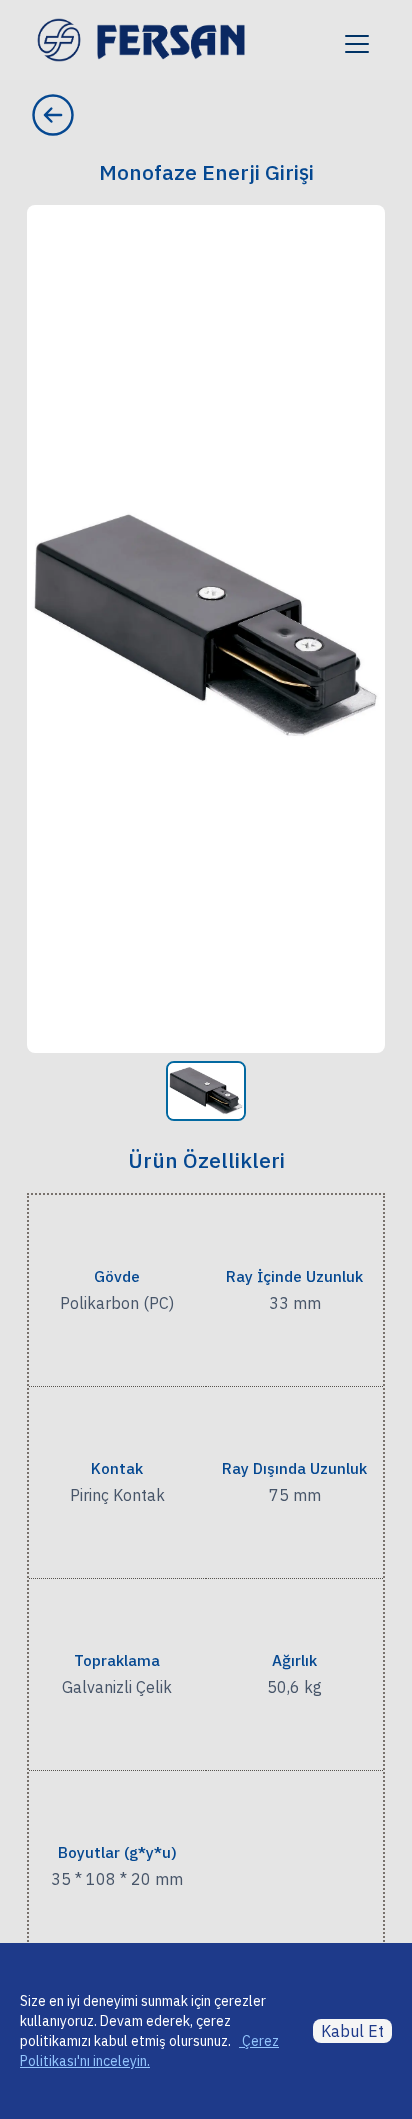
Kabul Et (352, 2031)
